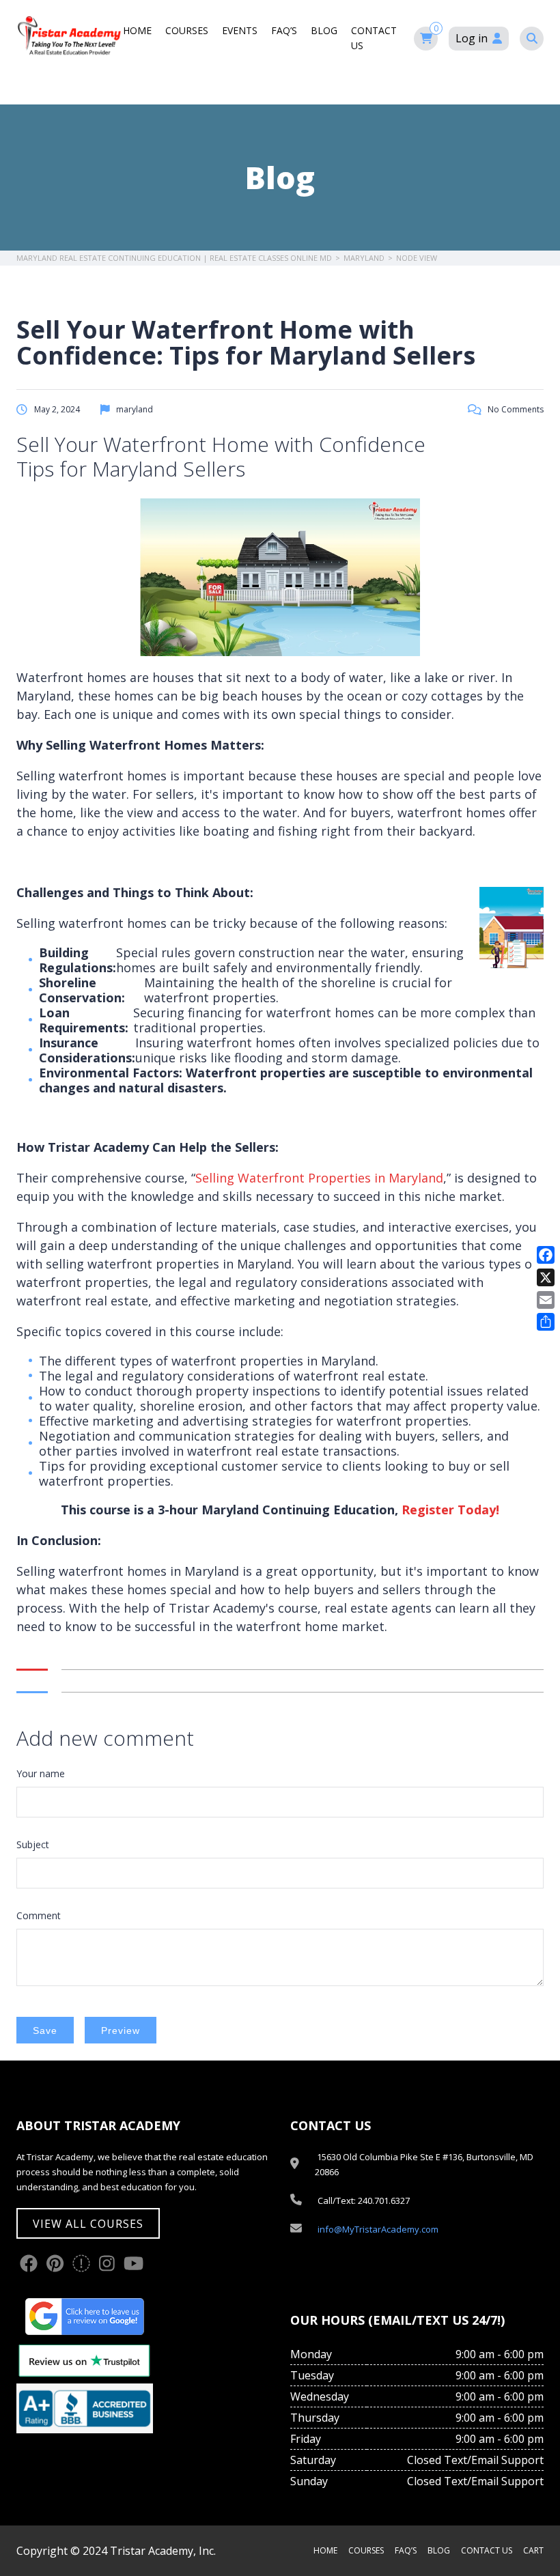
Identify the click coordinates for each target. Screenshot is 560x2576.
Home (137, 30)
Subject (33, 1844)
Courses (187, 30)
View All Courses (88, 2224)
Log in (472, 38)
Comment (39, 1915)
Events (240, 30)
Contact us (487, 2550)
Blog (324, 30)
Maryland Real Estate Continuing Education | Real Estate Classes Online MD (174, 258)
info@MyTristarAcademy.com (378, 2229)
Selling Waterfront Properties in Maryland (319, 1178)
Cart (533, 2550)
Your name (41, 1773)
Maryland (364, 258)
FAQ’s (284, 30)
